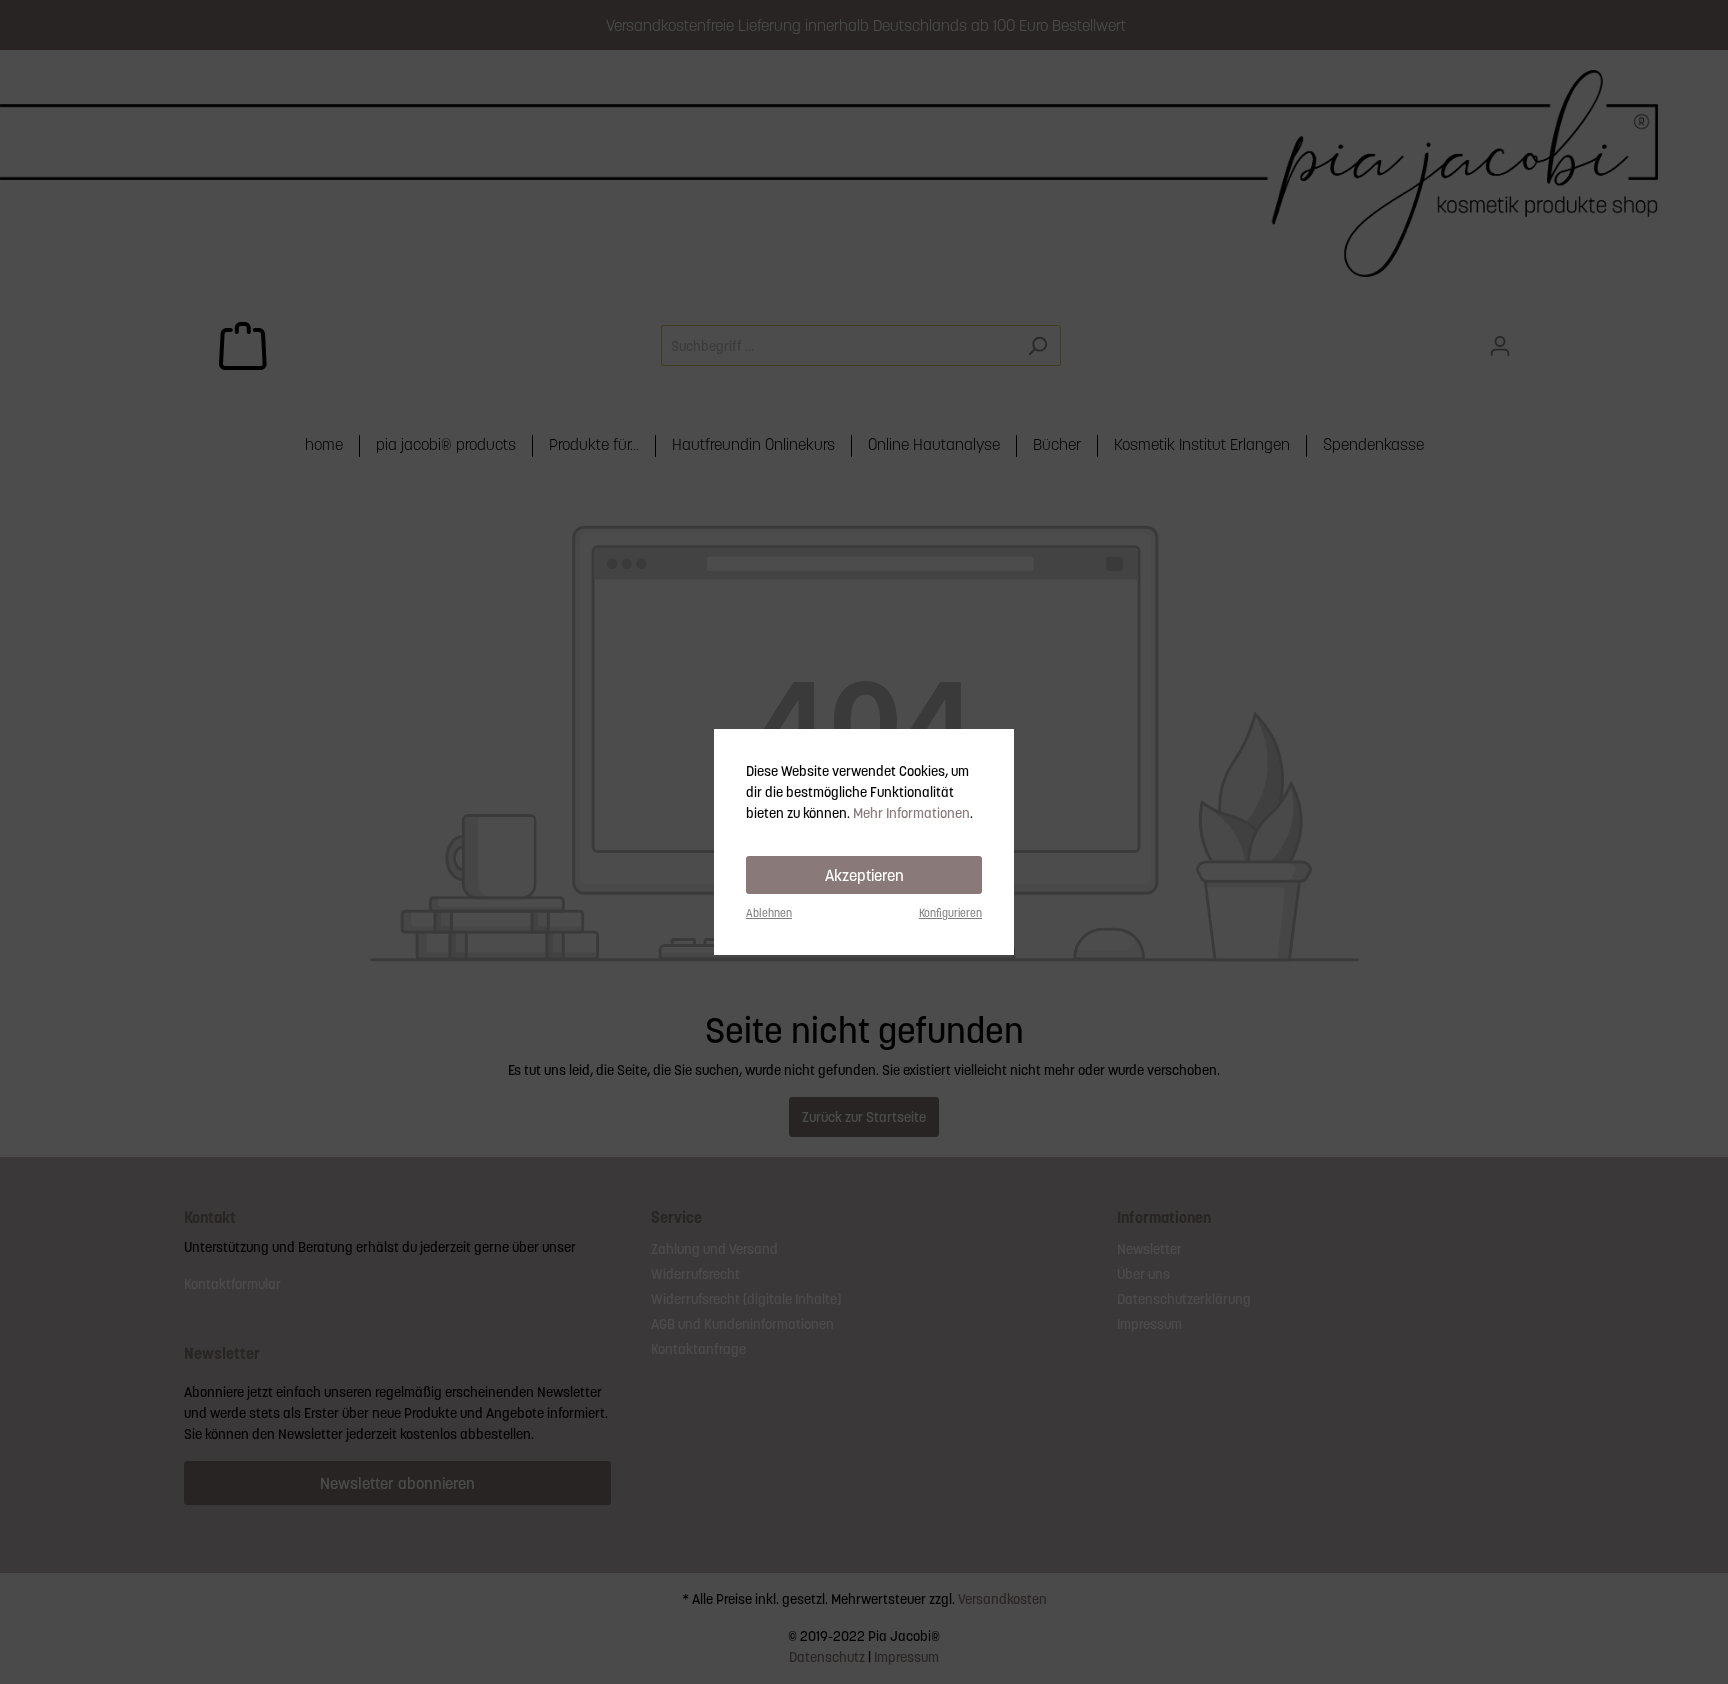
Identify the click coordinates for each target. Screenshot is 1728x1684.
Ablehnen (769, 913)
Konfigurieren (950, 913)
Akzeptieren (864, 875)
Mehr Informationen (911, 813)
